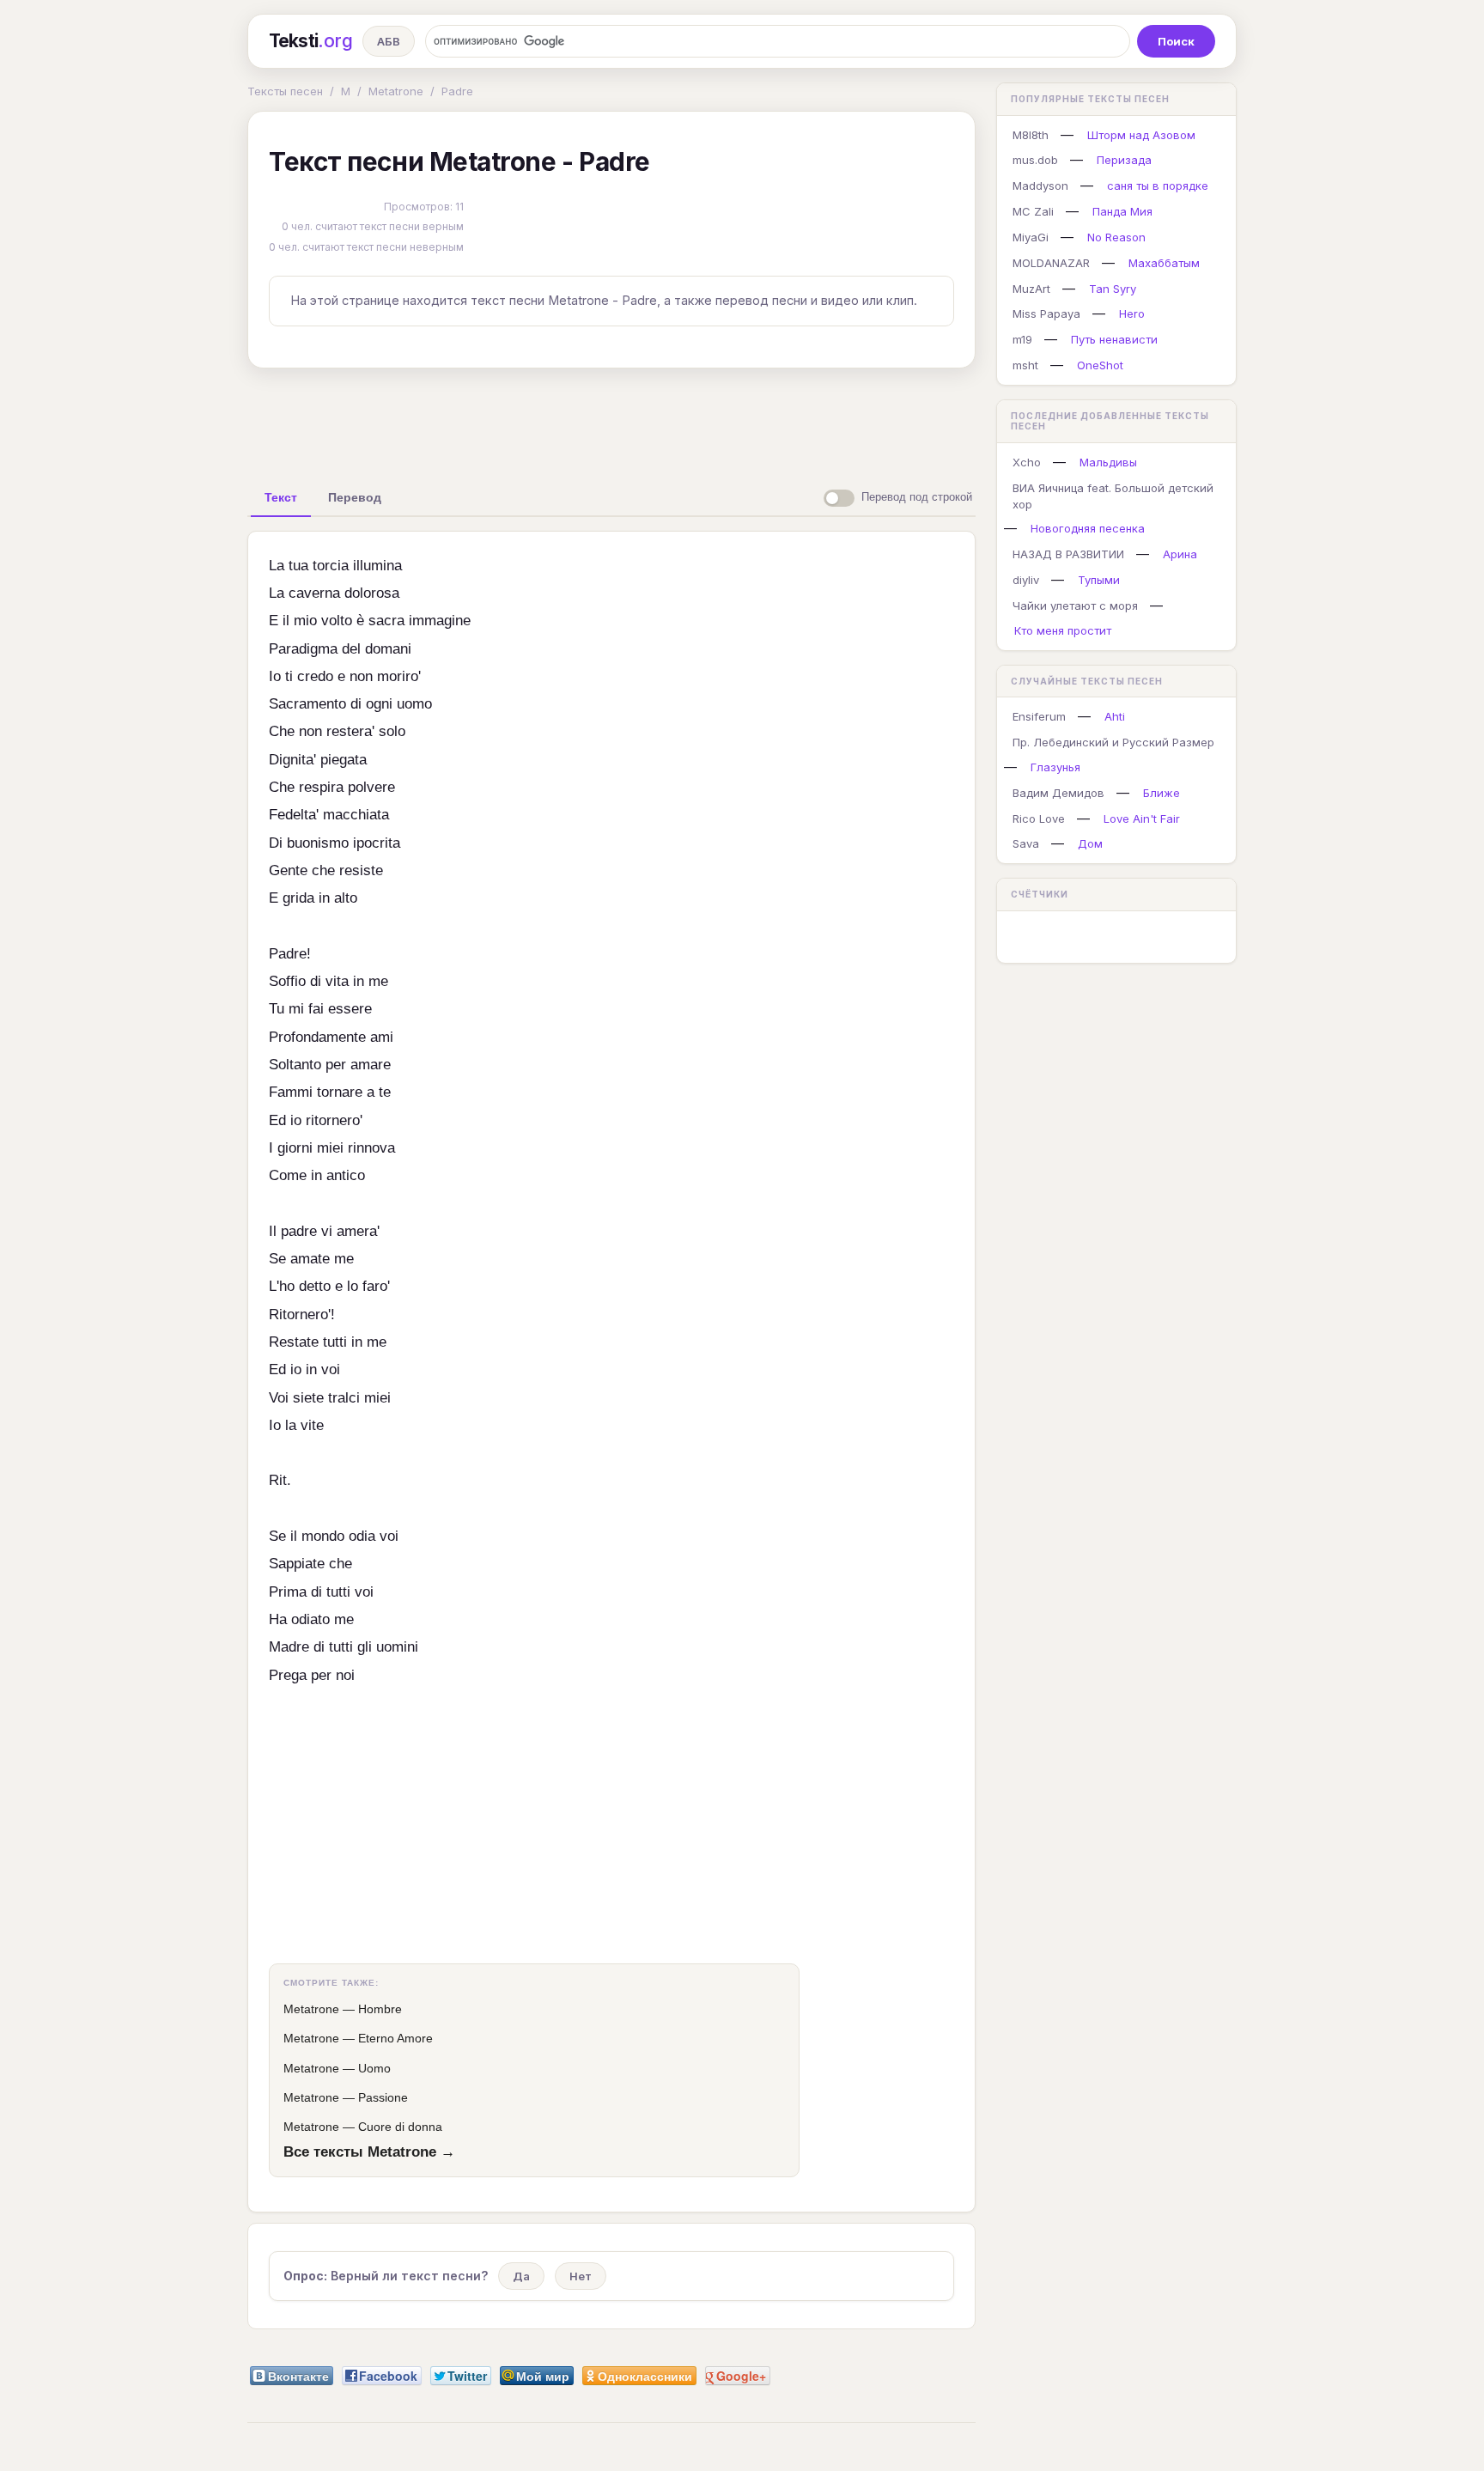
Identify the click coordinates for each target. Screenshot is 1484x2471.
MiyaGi (1031, 237)
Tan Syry (1113, 289)
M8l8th (1031, 135)
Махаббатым (1164, 263)
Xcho (1027, 462)
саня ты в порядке (1158, 186)
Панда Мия (1122, 211)
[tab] (281, 497)
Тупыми (1099, 580)
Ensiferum (1039, 716)
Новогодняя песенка (1088, 528)
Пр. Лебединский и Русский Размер (1113, 742)
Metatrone (396, 91)
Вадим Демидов (1058, 793)
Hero (1132, 313)
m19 (1022, 339)
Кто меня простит (1063, 630)
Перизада (1124, 160)
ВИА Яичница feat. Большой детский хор (1113, 496)
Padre (457, 91)
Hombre (380, 2009)
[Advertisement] (611, 421)
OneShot (1100, 365)
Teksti (310, 41)
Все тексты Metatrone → (369, 2151)
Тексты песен (285, 91)
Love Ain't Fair (1142, 819)
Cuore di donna (400, 2127)
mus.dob (1035, 160)
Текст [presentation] (281, 497)
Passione (383, 2097)
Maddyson (1040, 186)
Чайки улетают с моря (1075, 606)
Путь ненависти (1114, 339)
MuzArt (1031, 289)
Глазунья (1055, 767)
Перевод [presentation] (355, 497)
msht (1025, 365)
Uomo (374, 2068)
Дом (1090, 843)
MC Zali (1033, 211)
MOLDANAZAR (1051, 263)
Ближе (1162, 793)
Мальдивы (1108, 462)
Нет (581, 2276)
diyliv (1026, 580)
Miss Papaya (1046, 313)
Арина (1180, 554)
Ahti (1115, 716)
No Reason (1116, 237)
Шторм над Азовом (1141, 135)
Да (521, 2276)
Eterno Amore (395, 2038)
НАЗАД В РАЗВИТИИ (1068, 554)
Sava (1026, 843)
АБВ (389, 41)
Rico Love (1039, 819)
